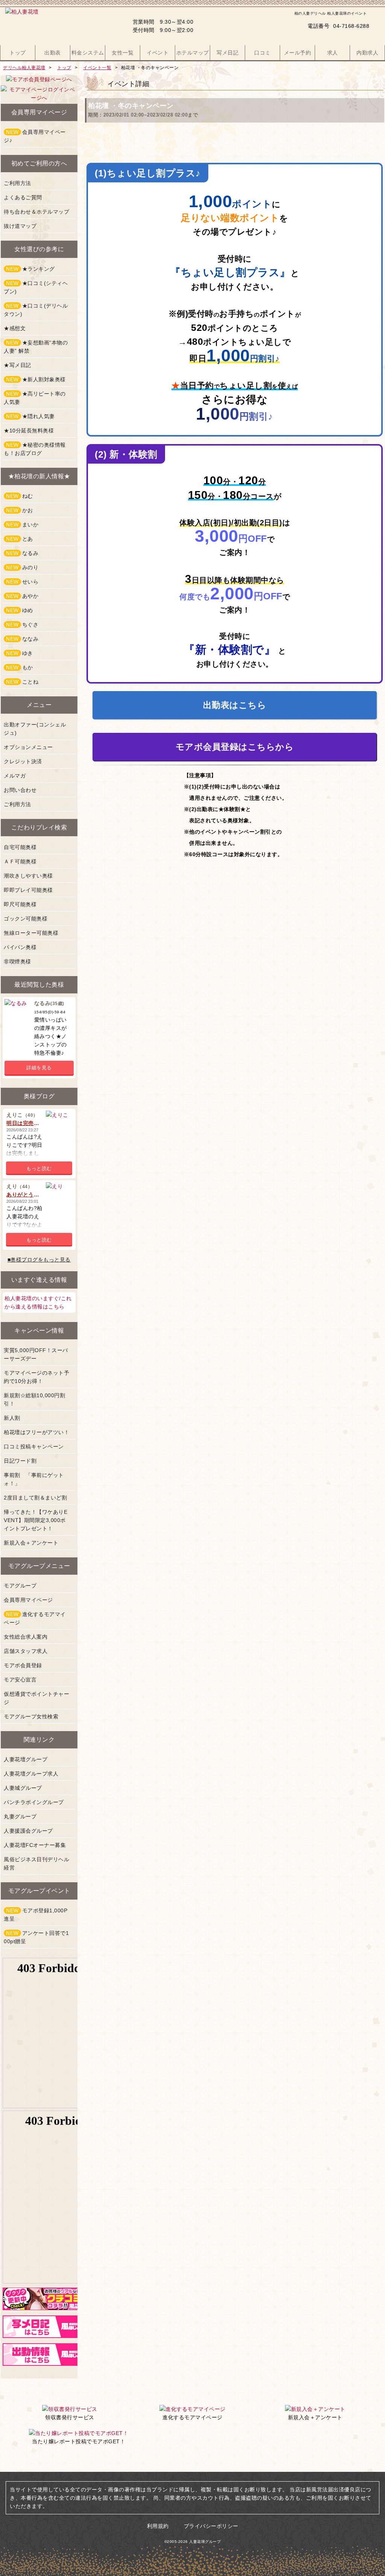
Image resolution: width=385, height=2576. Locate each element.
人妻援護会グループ (28, 1831)
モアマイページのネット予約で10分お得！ (36, 1377)
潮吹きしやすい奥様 (28, 876)
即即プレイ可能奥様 (28, 890)
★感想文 (15, 328)
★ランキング (30, 269)
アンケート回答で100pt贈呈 (36, 1937)
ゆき (20, 653)
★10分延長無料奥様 (29, 431)
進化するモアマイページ (35, 1618)
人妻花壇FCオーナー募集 (35, 1845)
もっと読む (39, 1168)
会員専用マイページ (28, 1600)
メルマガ (15, 776)
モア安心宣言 (20, 1680)
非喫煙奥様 (17, 961)
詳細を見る (39, 1068)
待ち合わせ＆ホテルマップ (36, 212)
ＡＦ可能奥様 (20, 861)
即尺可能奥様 (20, 904)
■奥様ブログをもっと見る (39, 1260)
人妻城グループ (23, 1788)
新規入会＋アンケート (31, 1543)
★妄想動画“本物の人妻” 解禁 (36, 347)
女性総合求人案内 (26, 1637)
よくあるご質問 (23, 197)
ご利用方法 (17, 183)
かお (20, 510)
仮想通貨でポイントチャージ (36, 1698)
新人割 (12, 1418)
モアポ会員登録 (23, 1665)
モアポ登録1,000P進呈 (36, 1915)
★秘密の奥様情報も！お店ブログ (35, 449)
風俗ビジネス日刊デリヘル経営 (36, 1863)
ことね (22, 682)
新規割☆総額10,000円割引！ (34, 1399)
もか (20, 667)
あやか (22, 596)
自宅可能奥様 (20, 847)
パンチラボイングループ (34, 1802)
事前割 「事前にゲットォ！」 (34, 1479)
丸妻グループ (20, 1816)
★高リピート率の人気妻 (35, 398)
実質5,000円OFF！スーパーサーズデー (36, 1354)
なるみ (22, 553)
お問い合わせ (20, 790)
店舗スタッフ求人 (26, 1651)
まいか (22, 525)
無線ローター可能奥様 (31, 933)
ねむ (20, 496)
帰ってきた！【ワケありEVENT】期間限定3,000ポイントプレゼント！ (36, 1520)
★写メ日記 (17, 365)
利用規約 (158, 2526)
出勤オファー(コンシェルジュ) (35, 729)
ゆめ (20, 610)
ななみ (22, 639)
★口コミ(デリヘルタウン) (36, 310)
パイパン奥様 (20, 947)
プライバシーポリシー (211, 2526)
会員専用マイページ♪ (35, 136)
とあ (20, 539)
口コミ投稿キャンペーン (34, 1446)
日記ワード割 (20, 1461)
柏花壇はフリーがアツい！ (36, 1432)
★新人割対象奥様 (36, 379)
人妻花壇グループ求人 (31, 1774)
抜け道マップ (20, 226)
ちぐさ (22, 625)
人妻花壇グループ (26, 1759)
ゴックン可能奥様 (26, 919)
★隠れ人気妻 (30, 416)
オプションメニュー (28, 747)
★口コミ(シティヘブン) (36, 287)
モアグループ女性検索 (31, 1716)
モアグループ (20, 1586)
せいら (22, 582)
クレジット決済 (23, 761)
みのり (22, 567)
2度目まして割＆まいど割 (35, 1498)
